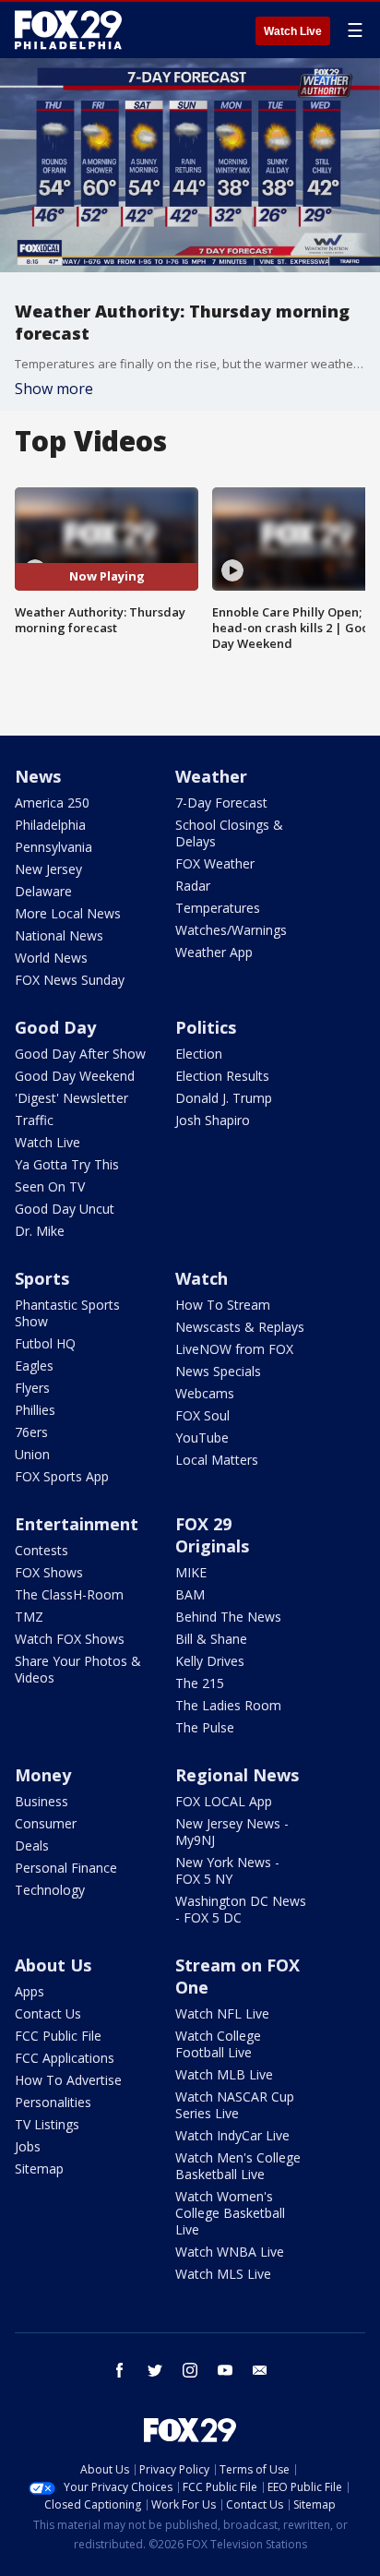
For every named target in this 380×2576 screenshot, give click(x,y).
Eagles (34, 1366)
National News (59, 935)
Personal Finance (66, 1868)
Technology (50, 1890)
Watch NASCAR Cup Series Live (235, 2105)
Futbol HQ (45, 1343)
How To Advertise (68, 2080)
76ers (31, 1432)
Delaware (43, 891)
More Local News (68, 913)
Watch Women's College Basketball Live (230, 2213)
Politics (206, 1027)
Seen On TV (50, 1186)
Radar (193, 886)
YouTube (202, 1438)
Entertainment (77, 1524)
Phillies (35, 1410)
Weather (211, 776)
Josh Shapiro (213, 1120)
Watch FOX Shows (70, 1639)
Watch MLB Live (224, 2074)
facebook (120, 2370)
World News (51, 958)
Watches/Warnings (231, 930)
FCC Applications (65, 2058)
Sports (42, 1278)
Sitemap (39, 2169)
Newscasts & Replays (240, 1327)
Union (32, 1454)
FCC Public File (58, 2036)
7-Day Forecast (221, 803)
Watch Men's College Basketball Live (238, 2166)
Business (42, 1801)
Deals (32, 1845)
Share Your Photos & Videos (78, 1669)
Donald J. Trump (224, 1098)
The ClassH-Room (69, 1594)
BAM (190, 1594)
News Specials (218, 1371)
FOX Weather (215, 863)
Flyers (32, 1388)
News (38, 776)
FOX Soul (202, 1415)
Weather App (214, 952)
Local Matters (217, 1460)
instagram (190, 2370)
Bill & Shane (211, 1639)
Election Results (222, 1076)
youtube (225, 2370)
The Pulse (205, 1727)
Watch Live (293, 31)
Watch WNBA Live (230, 2252)
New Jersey (48, 869)
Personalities (53, 2102)
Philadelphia (50, 825)
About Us (53, 1965)
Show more (54, 389)
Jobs (28, 2146)
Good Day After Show (80, 1054)
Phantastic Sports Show (67, 1313)
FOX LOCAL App (224, 1801)
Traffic (34, 1120)
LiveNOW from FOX (234, 1349)
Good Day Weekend (75, 1076)
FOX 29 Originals (212, 1535)
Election (199, 1054)
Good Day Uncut (65, 1209)
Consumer (46, 1823)
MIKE (191, 1572)
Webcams (205, 1393)
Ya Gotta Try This (67, 1164)
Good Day (55, 1027)
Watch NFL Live (222, 2013)
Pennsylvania (53, 847)
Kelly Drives (210, 1661)
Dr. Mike (40, 1231)
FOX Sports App (62, 1476)
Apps (30, 1991)
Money (43, 1775)
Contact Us (48, 2013)
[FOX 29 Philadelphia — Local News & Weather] (68, 30)
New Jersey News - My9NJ (232, 1832)
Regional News (237, 1775)
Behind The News (228, 1617)
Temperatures (218, 908)
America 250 (52, 803)
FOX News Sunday (70, 980)
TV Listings (47, 2124)
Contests (42, 1550)
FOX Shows (49, 1572)
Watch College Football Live (218, 2044)
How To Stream (223, 1305)
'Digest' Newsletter (71, 1098)
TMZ (29, 1617)
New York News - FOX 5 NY (227, 1870)
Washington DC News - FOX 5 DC (241, 1909)
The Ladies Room (228, 1705)
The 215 (200, 1683)
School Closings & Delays (229, 833)
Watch (202, 1278)
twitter (155, 2370)
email (260, 2370)
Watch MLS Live (223, 2274)
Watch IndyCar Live (232, 2135)
